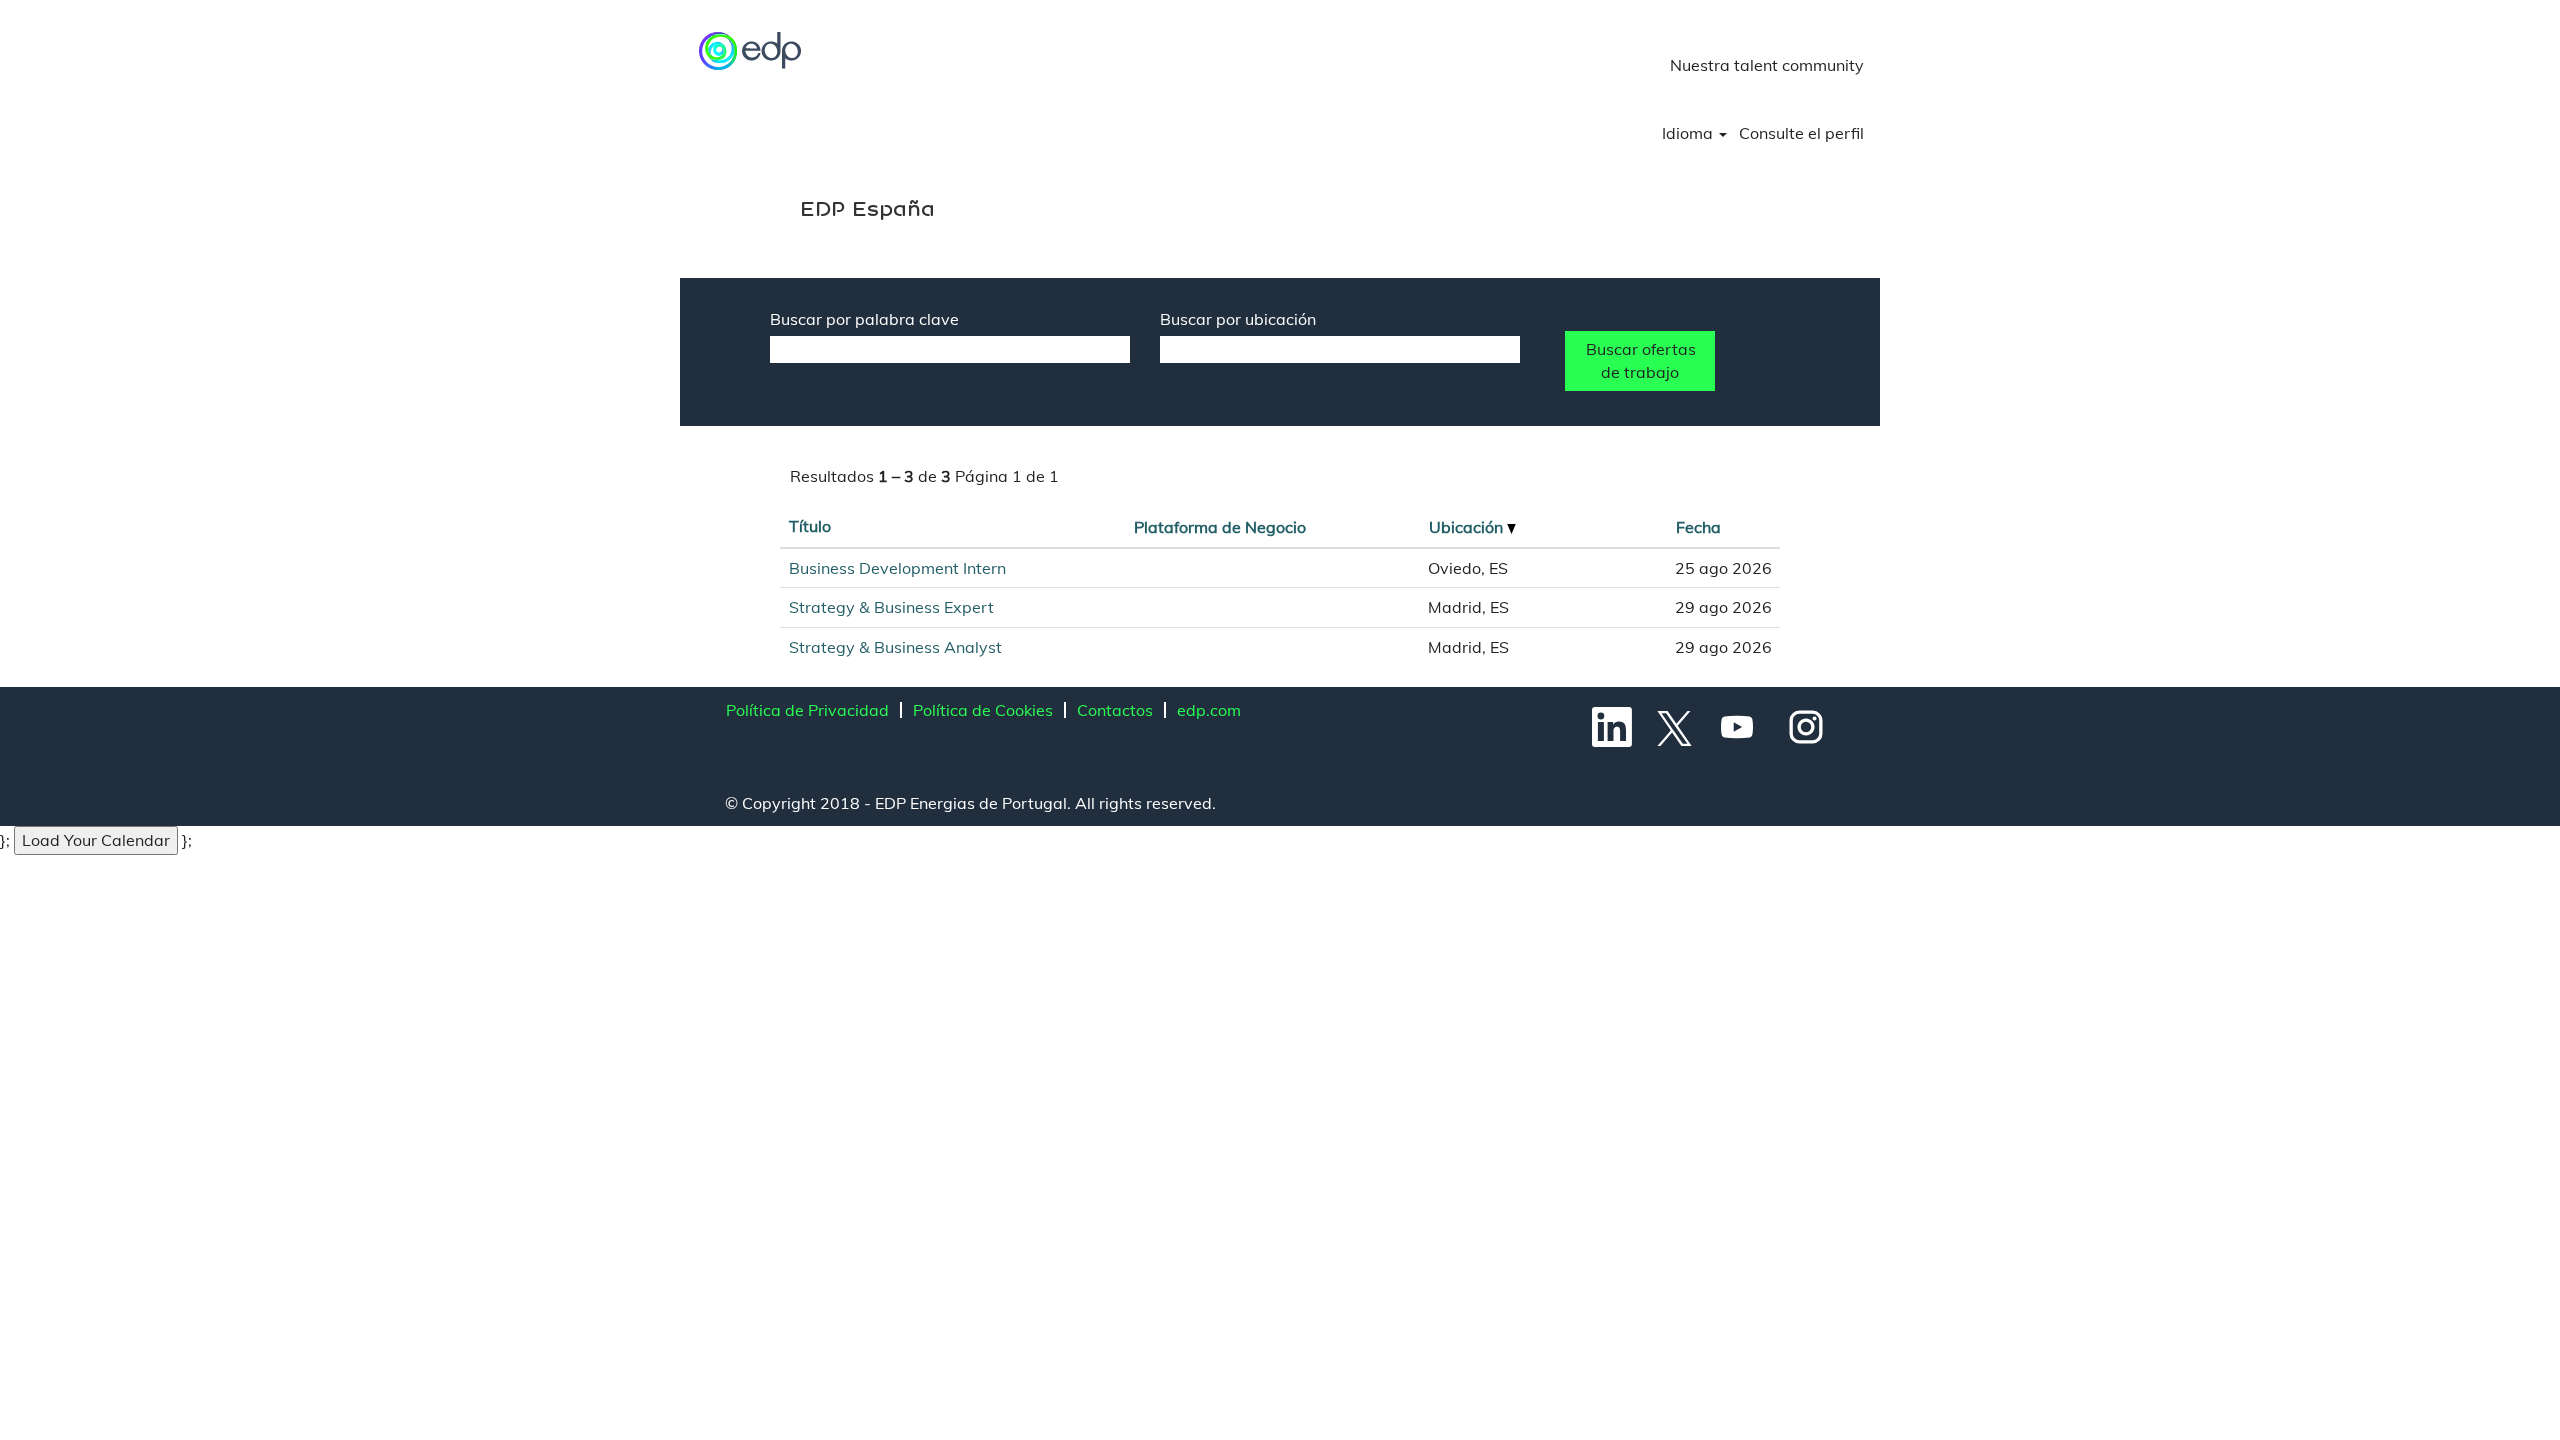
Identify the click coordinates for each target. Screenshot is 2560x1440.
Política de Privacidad (807, 710)
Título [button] (810, 526)
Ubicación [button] (1468, 527)
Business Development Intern (897, 568)
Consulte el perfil (1801, 133)
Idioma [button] (1689, 133)
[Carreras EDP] (751, 51)
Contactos (1115, 710)
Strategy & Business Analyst (895, 647)
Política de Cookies (983, 710)
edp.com (1209, 710)
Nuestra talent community (1767, 65)
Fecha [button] (1698, 527)
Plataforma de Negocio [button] (1220, 527)
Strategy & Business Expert (891, 607)
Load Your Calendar (96, 840)
